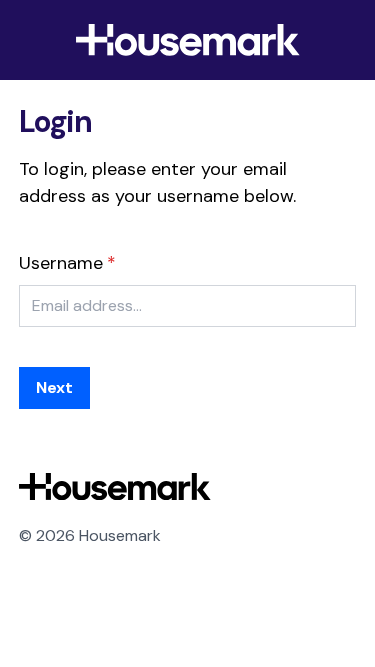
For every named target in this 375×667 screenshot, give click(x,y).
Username (61, 263)
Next (54, 387)
